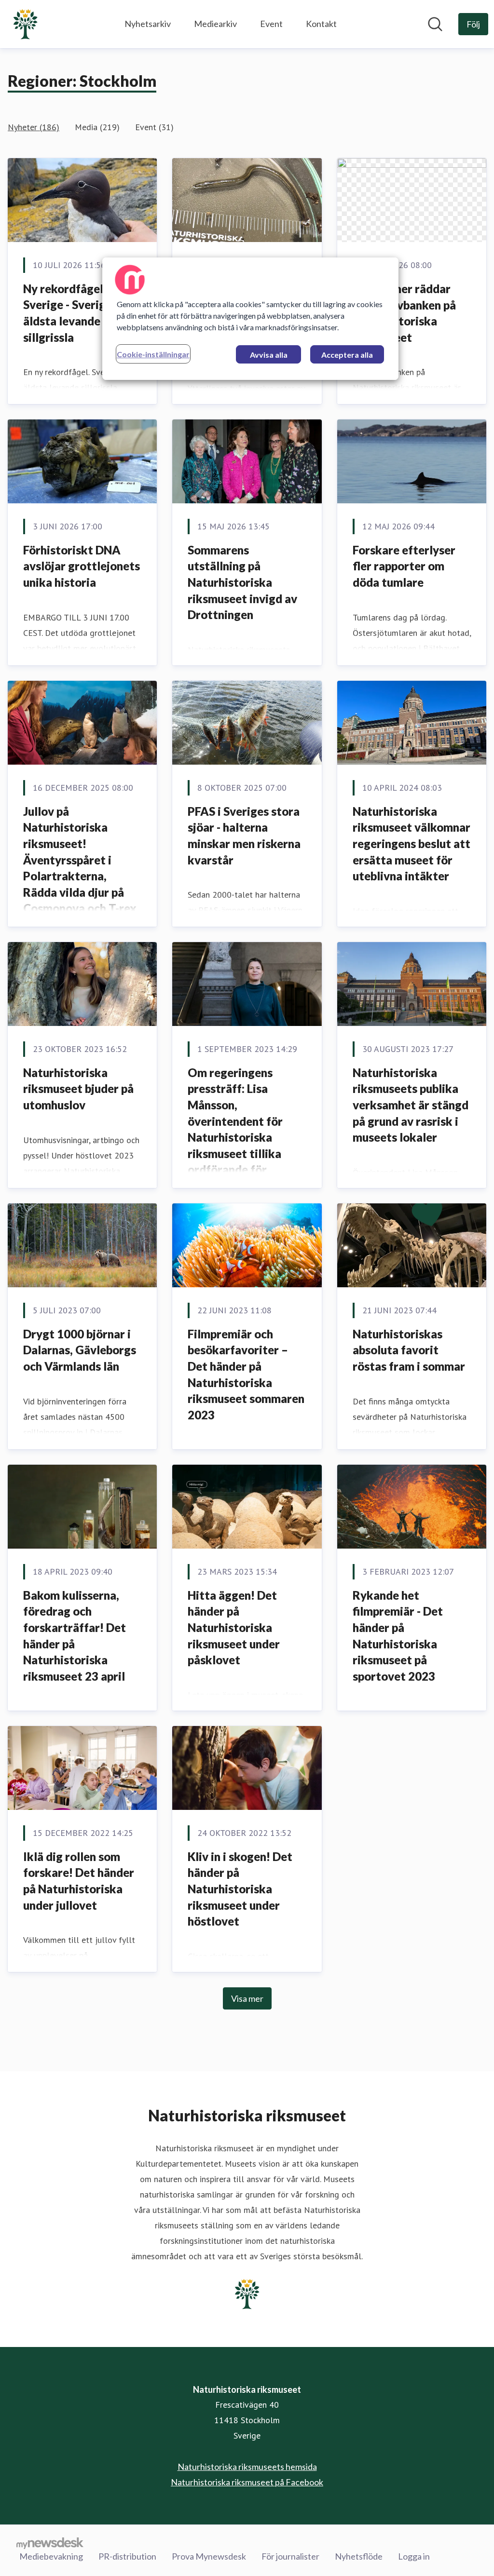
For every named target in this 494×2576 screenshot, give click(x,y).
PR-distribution (127, 2556)
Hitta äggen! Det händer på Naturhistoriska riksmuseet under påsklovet (234, 1627)
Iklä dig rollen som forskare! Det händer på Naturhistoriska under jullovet (79, 1881)
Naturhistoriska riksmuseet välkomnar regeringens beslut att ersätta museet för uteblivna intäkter (412, 843)
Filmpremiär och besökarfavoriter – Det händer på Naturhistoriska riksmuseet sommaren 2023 (246, 1374)
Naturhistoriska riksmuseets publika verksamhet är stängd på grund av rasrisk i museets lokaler (411, 1105)
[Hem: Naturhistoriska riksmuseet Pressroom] (25, 24)
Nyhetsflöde (359, 2556)
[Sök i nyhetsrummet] (435, 24)
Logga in (414, 2556)
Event (271, 24)
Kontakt (321, 24)
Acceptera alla (347, 355)
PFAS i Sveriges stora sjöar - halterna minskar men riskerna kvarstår (244, 836)
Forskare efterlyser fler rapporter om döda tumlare (404, 566)
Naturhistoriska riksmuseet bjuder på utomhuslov (78, 1089)
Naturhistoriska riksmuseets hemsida (247, 2467)
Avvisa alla (269, 355)
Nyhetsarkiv (148, 24)
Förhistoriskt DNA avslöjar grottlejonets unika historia (82, 566)
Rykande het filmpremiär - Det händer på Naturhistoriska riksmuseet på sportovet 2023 (398, 1636)
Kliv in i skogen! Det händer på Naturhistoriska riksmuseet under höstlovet (240, 1889)
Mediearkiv (215, 24)
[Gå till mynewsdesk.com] (50, 2543)
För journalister (290, 2556)
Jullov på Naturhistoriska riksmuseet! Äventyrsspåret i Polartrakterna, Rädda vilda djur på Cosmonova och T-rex (80, 860)
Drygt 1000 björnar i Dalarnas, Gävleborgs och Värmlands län (80, 1350)
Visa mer (247, 1998)
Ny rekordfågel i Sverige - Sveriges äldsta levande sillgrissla (70, 313)
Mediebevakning (51, 2556)
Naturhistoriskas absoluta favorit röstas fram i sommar (409, 1350)
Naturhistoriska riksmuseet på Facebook (247, 2482)
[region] (250, 319)
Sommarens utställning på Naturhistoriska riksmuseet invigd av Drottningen (242, 582)
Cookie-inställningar (153, 354)
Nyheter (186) (34, 127)
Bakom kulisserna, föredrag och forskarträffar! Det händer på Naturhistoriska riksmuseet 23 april (75, 1636)
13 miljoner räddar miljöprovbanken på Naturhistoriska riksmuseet (404, 313)
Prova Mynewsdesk (209, 2556)
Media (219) (97, 127)
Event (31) (154, 127)
